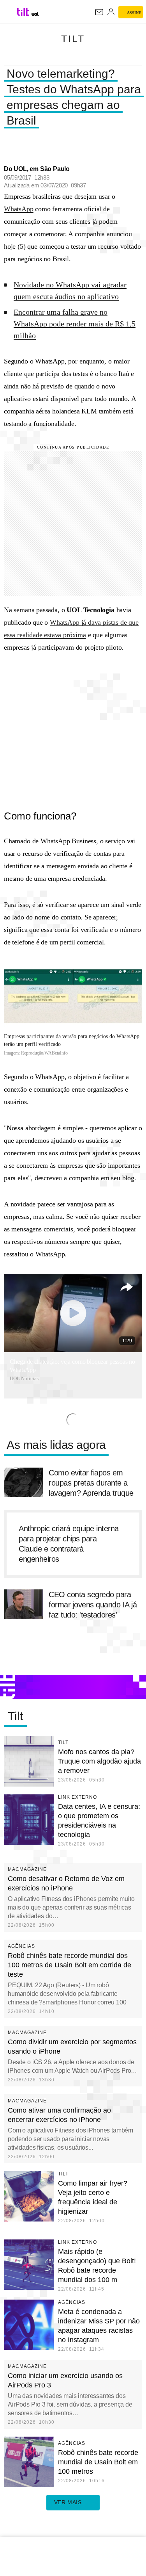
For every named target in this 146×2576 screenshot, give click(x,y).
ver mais (68, 2502)
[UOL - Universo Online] (35, 14)
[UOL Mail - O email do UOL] (99, 12)
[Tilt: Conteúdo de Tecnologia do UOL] (24, 12)
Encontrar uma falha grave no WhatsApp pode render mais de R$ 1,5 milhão (75, 324)
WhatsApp (19, 209)
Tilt (73, 39)
